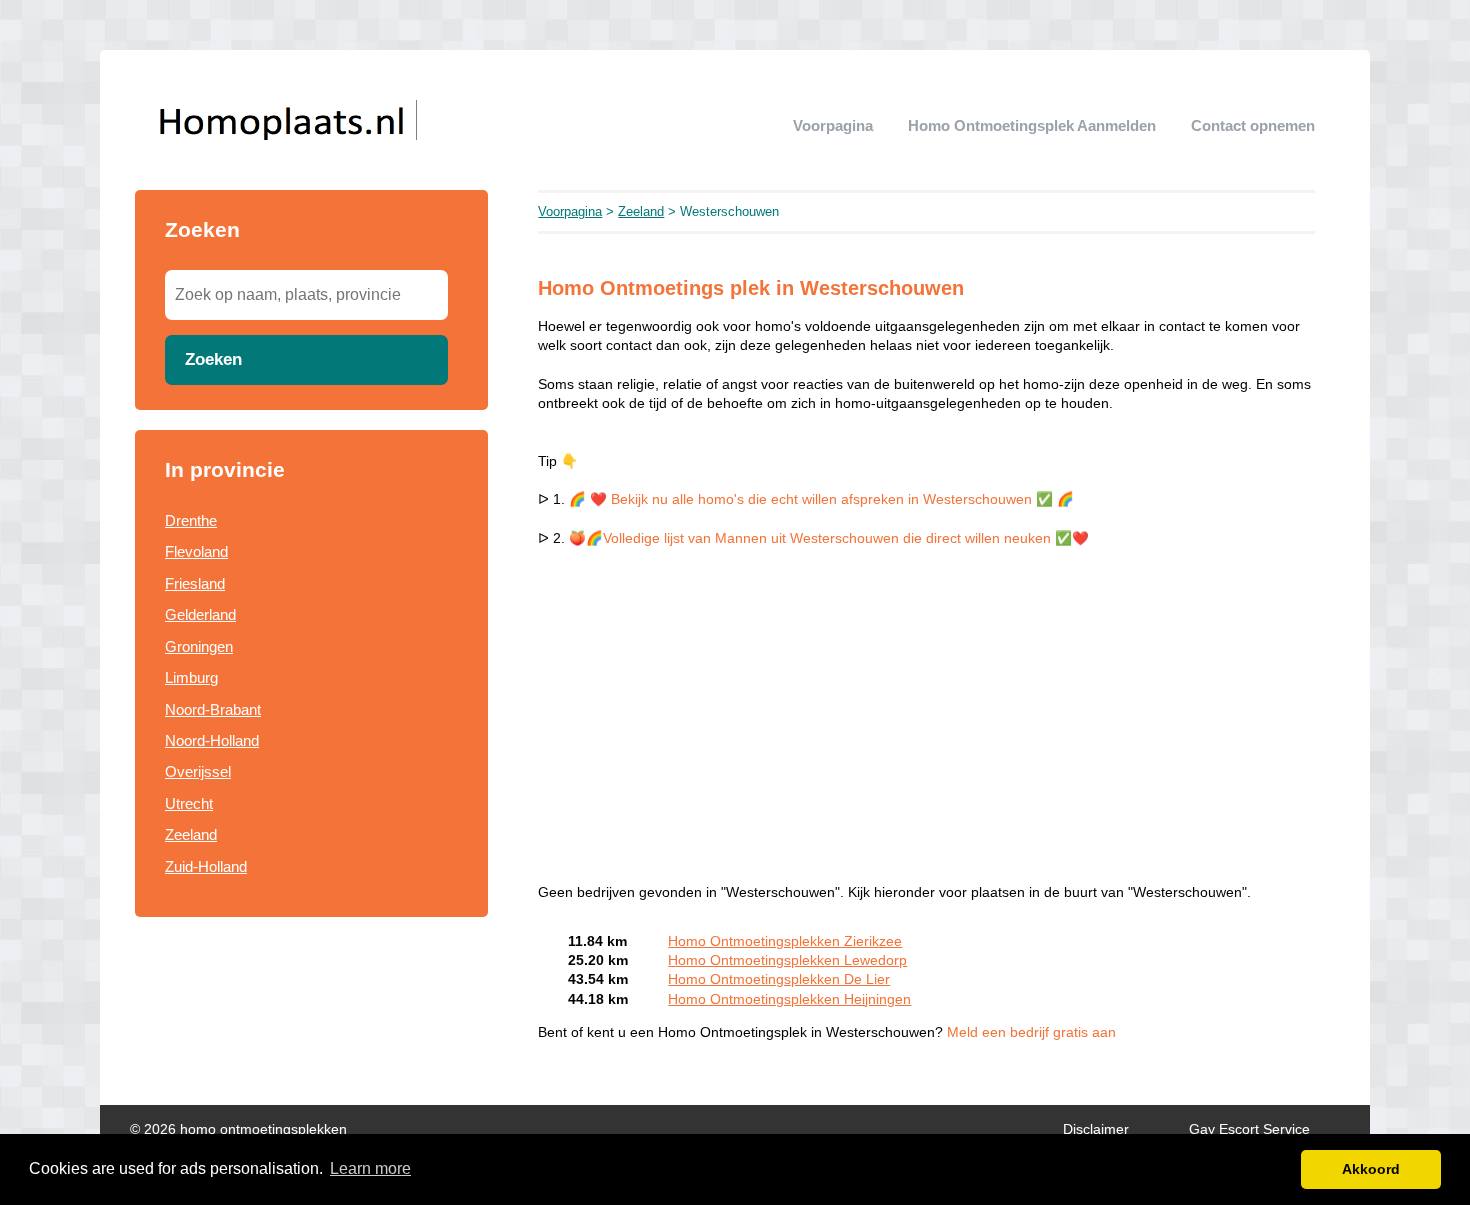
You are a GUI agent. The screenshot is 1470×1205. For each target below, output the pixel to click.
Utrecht (189, 803)
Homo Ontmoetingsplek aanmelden (1032, 125)
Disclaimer (1096, 1129)
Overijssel (198, 771)
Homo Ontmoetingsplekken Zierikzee (785, 941)
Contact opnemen (1253, 125)
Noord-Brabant (213, 709)
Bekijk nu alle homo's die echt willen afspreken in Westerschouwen (821, 499)
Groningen (199, 646)
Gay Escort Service (1249, 1129)
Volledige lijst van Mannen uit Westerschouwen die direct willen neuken (829, 538)
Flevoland (196, 551)
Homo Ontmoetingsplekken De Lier (779, 979)
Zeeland (191, 834)
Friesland (195, 583)
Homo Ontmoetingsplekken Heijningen (789, 999)
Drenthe (191, 520)
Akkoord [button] (1371, 1169)
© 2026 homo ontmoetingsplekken (238, 1129)
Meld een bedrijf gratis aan (1031, 1032)
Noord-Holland (212, 740)
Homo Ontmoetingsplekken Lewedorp (787, 960)
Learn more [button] (370, 1168)
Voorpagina (833, 125)
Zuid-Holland (206, 866)
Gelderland (200, 614)
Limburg (191, 677)
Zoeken (213, 359)
